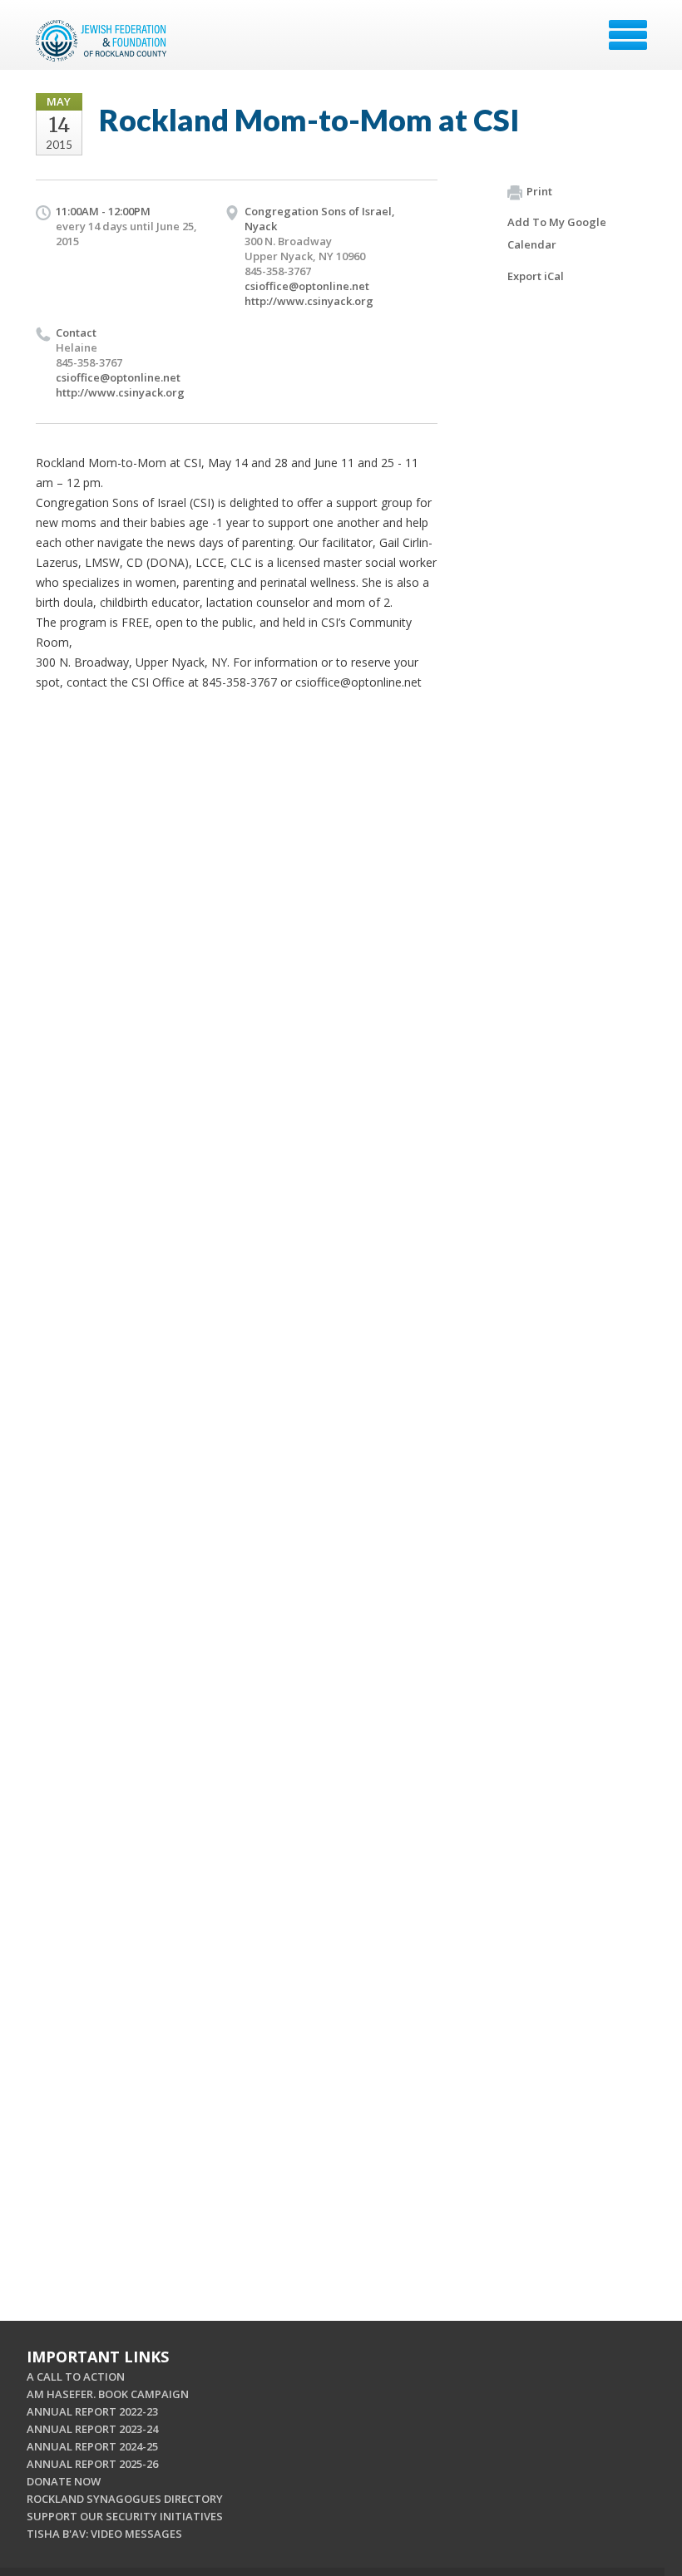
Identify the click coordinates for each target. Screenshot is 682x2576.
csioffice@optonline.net (307, 286)
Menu (628, 35)
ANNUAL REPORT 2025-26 (92, 2464)
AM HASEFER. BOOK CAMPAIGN (108, 2394)
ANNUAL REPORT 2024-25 (92, 2446)
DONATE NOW (64, 2481)
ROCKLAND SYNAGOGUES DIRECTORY (125, 2499)
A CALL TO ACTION (76, 2377)
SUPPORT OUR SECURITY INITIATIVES (125, 2516)
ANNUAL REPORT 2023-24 (92, 2429)
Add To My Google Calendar (557, 233)
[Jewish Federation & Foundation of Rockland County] (103, 41)
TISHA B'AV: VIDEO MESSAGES (104, 2534)
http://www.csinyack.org (309, 301)
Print (539, 191)
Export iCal (536, 276)
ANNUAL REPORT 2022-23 (92, 2411)
